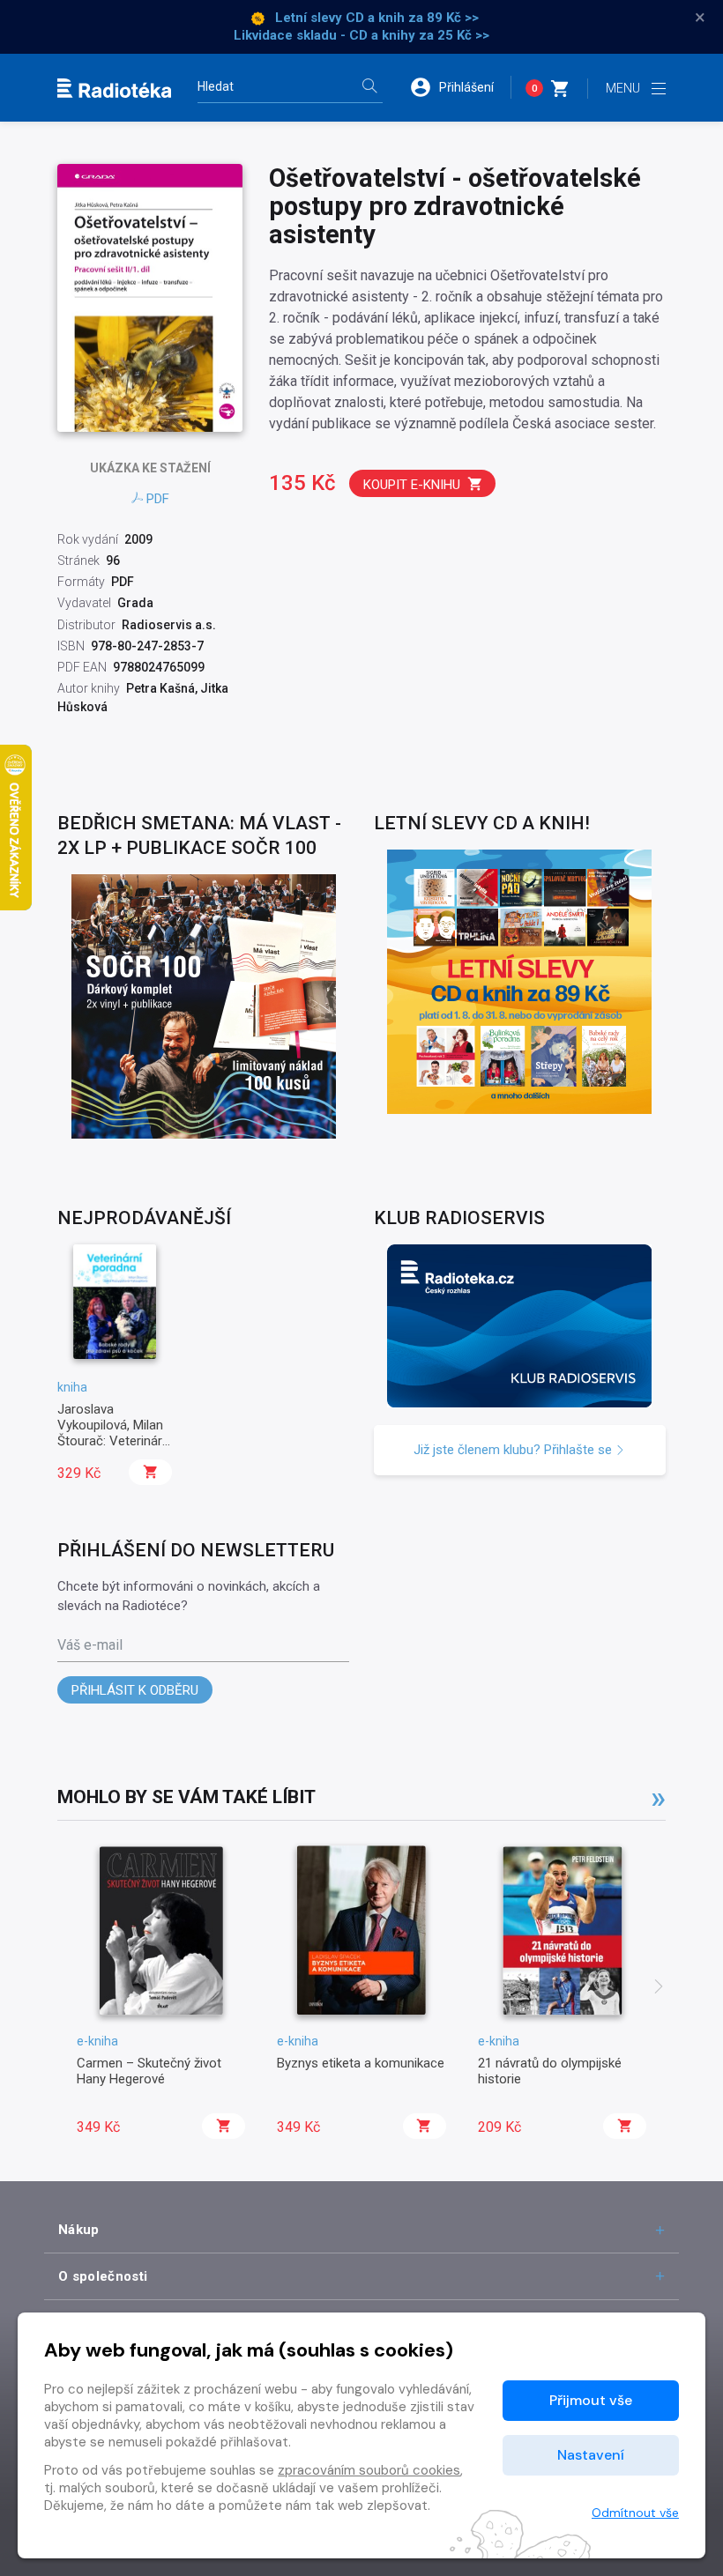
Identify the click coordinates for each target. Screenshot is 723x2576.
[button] (460, 87)
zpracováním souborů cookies (369, 2470)
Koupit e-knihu (412, 485)
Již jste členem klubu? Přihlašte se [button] (514, 1450)
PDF (158, 499)
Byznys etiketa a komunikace (361, 2063)
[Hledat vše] (369, 88)
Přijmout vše (591, 2400)
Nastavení (591, 2455)
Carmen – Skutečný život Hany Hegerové (149, 2071)
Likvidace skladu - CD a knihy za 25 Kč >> (361, 35)
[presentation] (659, 1988)
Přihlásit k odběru (135, 1690)
